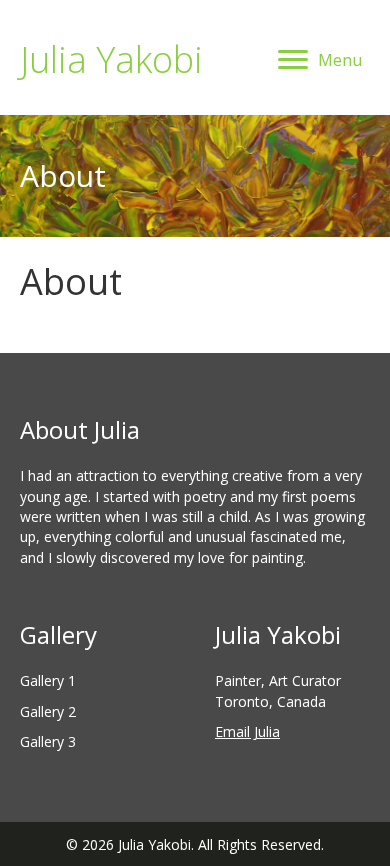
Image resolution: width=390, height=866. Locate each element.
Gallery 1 (48, 680)
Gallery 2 (48, 711)
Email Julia (247, 731)
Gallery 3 (48, 741)
